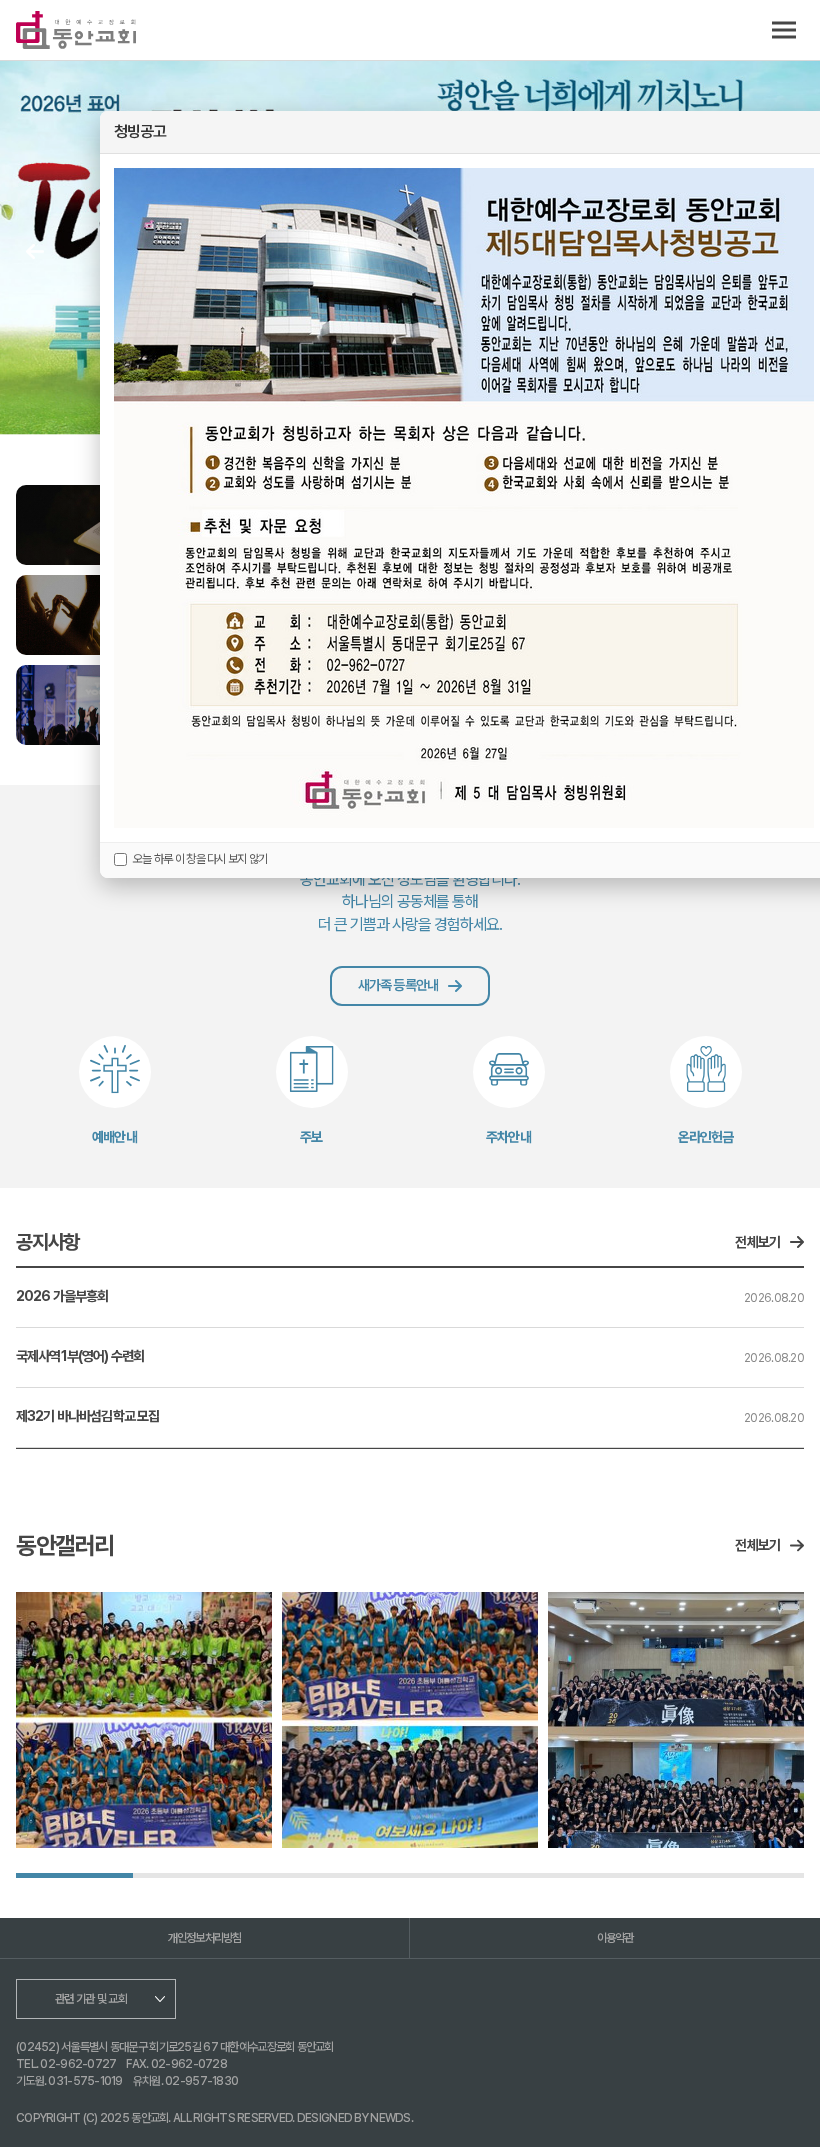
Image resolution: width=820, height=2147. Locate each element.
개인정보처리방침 (205, 1938)
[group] (144, 1720)
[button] (35, 252)
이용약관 (615, 1938)
